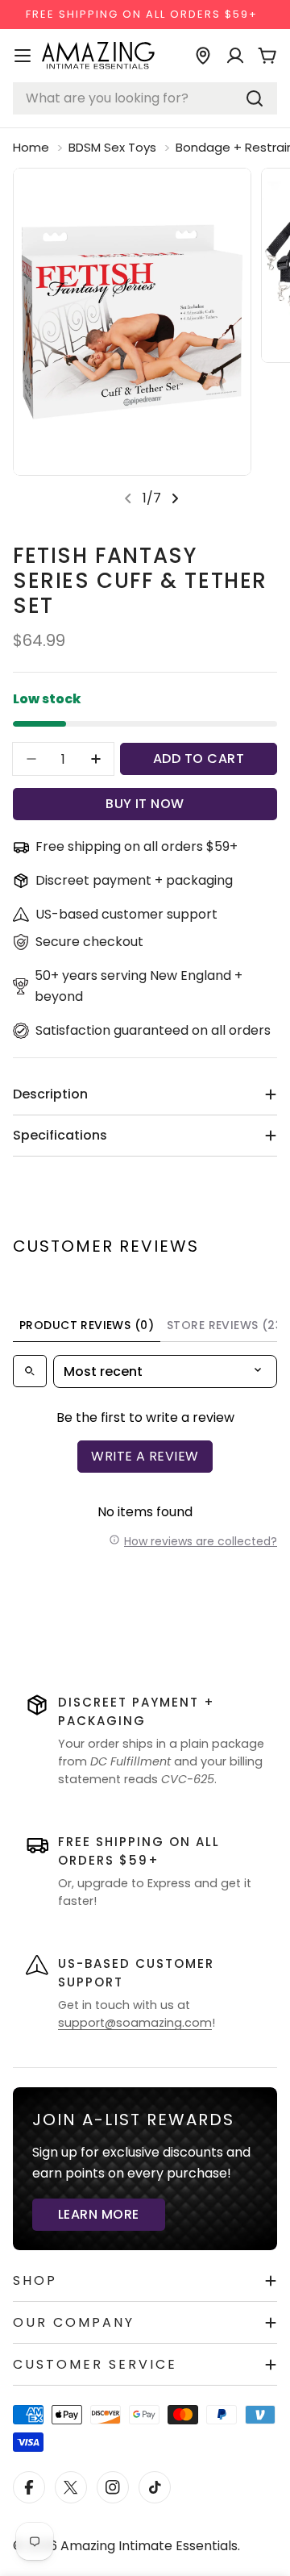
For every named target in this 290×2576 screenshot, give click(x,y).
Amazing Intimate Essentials (149, 2546)
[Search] (255, 98)
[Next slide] (175, 498)
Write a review (145, 1456)
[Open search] (30, 1371)
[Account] (235, 56)
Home (31, 147)
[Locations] (203, 56)
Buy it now (145, 804)
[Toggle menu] (23, 56)
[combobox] (145, 98)
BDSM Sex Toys (112, 147)
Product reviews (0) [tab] (87, 1325)
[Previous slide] (128, 498)
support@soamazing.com (135, 2023)
